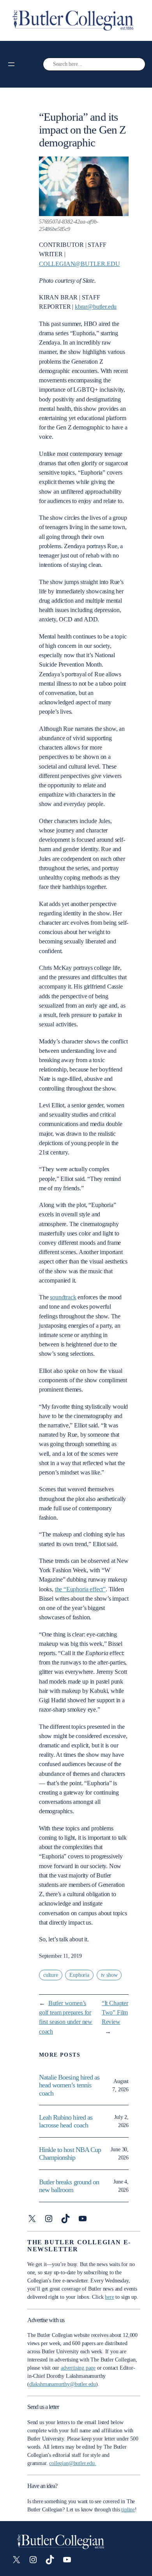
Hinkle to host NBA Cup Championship (70, 2154)
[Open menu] (11, 64)
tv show (109, 1975)
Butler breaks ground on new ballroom (69, 2186)
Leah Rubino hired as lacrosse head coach (66, 2121)
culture (51, 1975)
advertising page (78, 2368)
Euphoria (79, 1975)
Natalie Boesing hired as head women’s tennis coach (69, 2085)
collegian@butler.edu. (72, 2463)
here (109, 2297)
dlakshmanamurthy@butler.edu (63, 2384)
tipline (128, 2510)
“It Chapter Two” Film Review (115, 2012)
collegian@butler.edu (79, 264)
